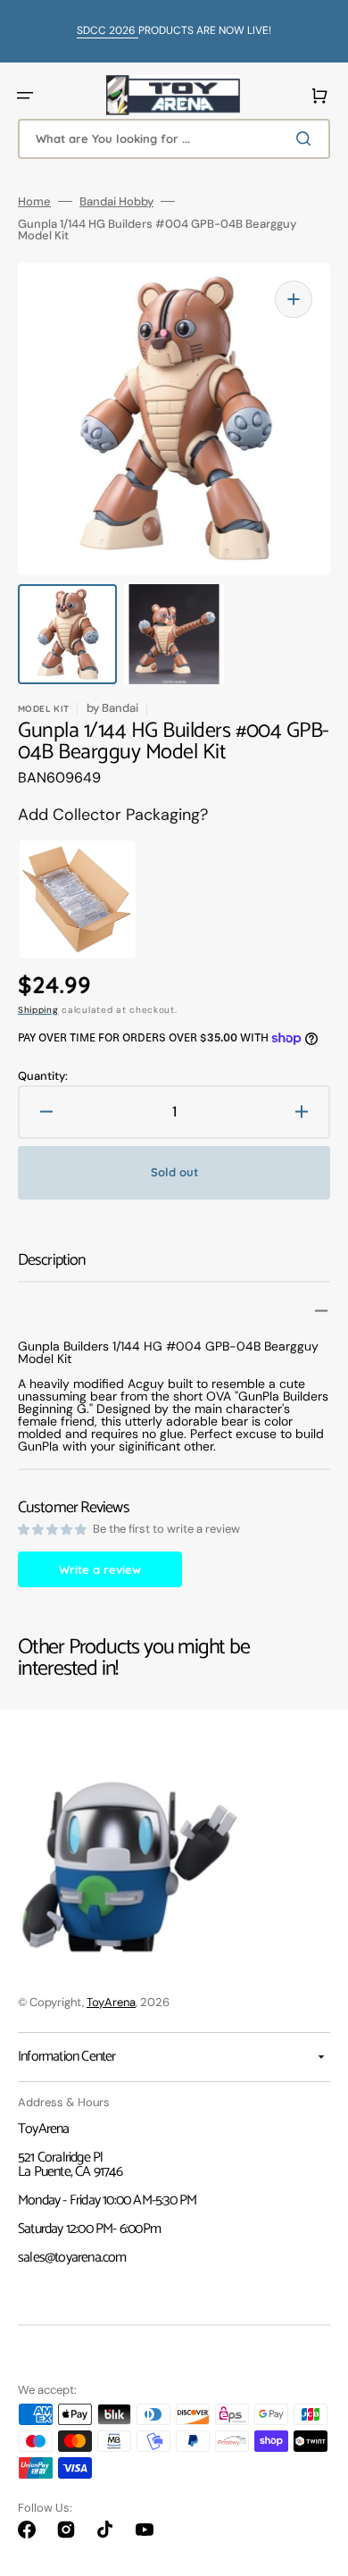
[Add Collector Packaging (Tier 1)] (63, 899)
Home (34, 201)
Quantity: (43, 1076)
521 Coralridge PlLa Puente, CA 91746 (70, 2165)
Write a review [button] (100, 1569)
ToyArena (111, 2002)
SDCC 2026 (108, 30)
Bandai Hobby (116, 201)
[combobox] (174, 139)
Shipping (38, 1010)
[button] (25, 96)
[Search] (307, 138)
